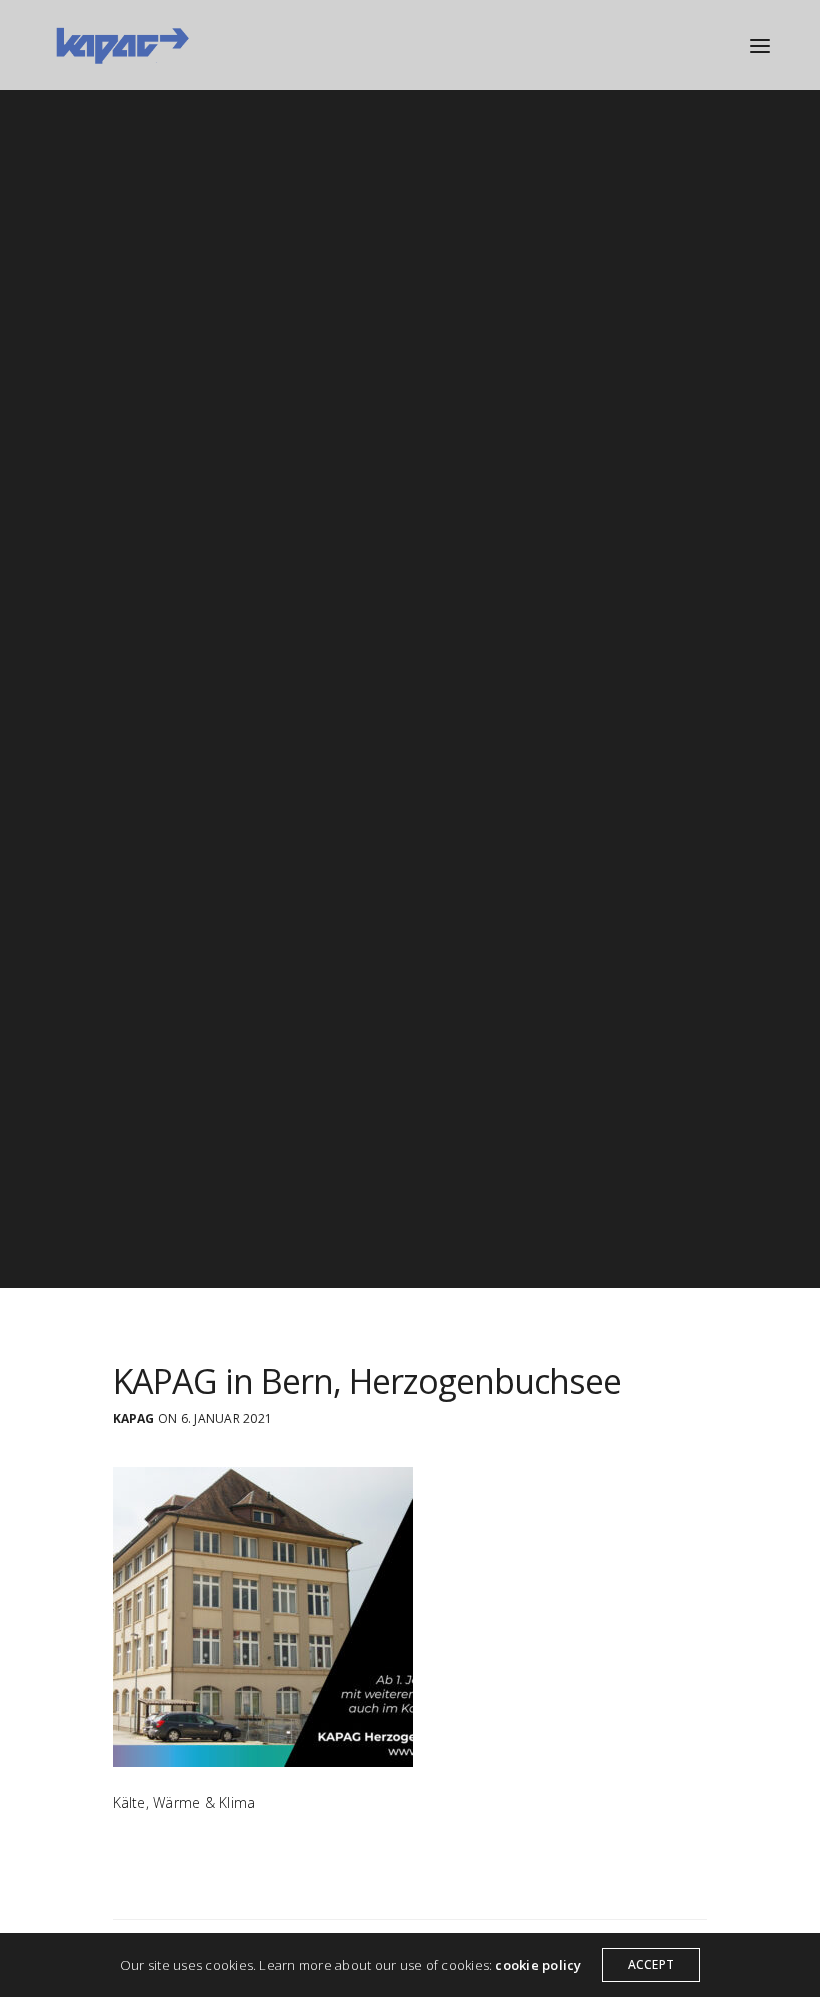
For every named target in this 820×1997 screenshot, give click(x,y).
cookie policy (538, 1965)
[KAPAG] (121, 45)
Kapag (134, 1419)
